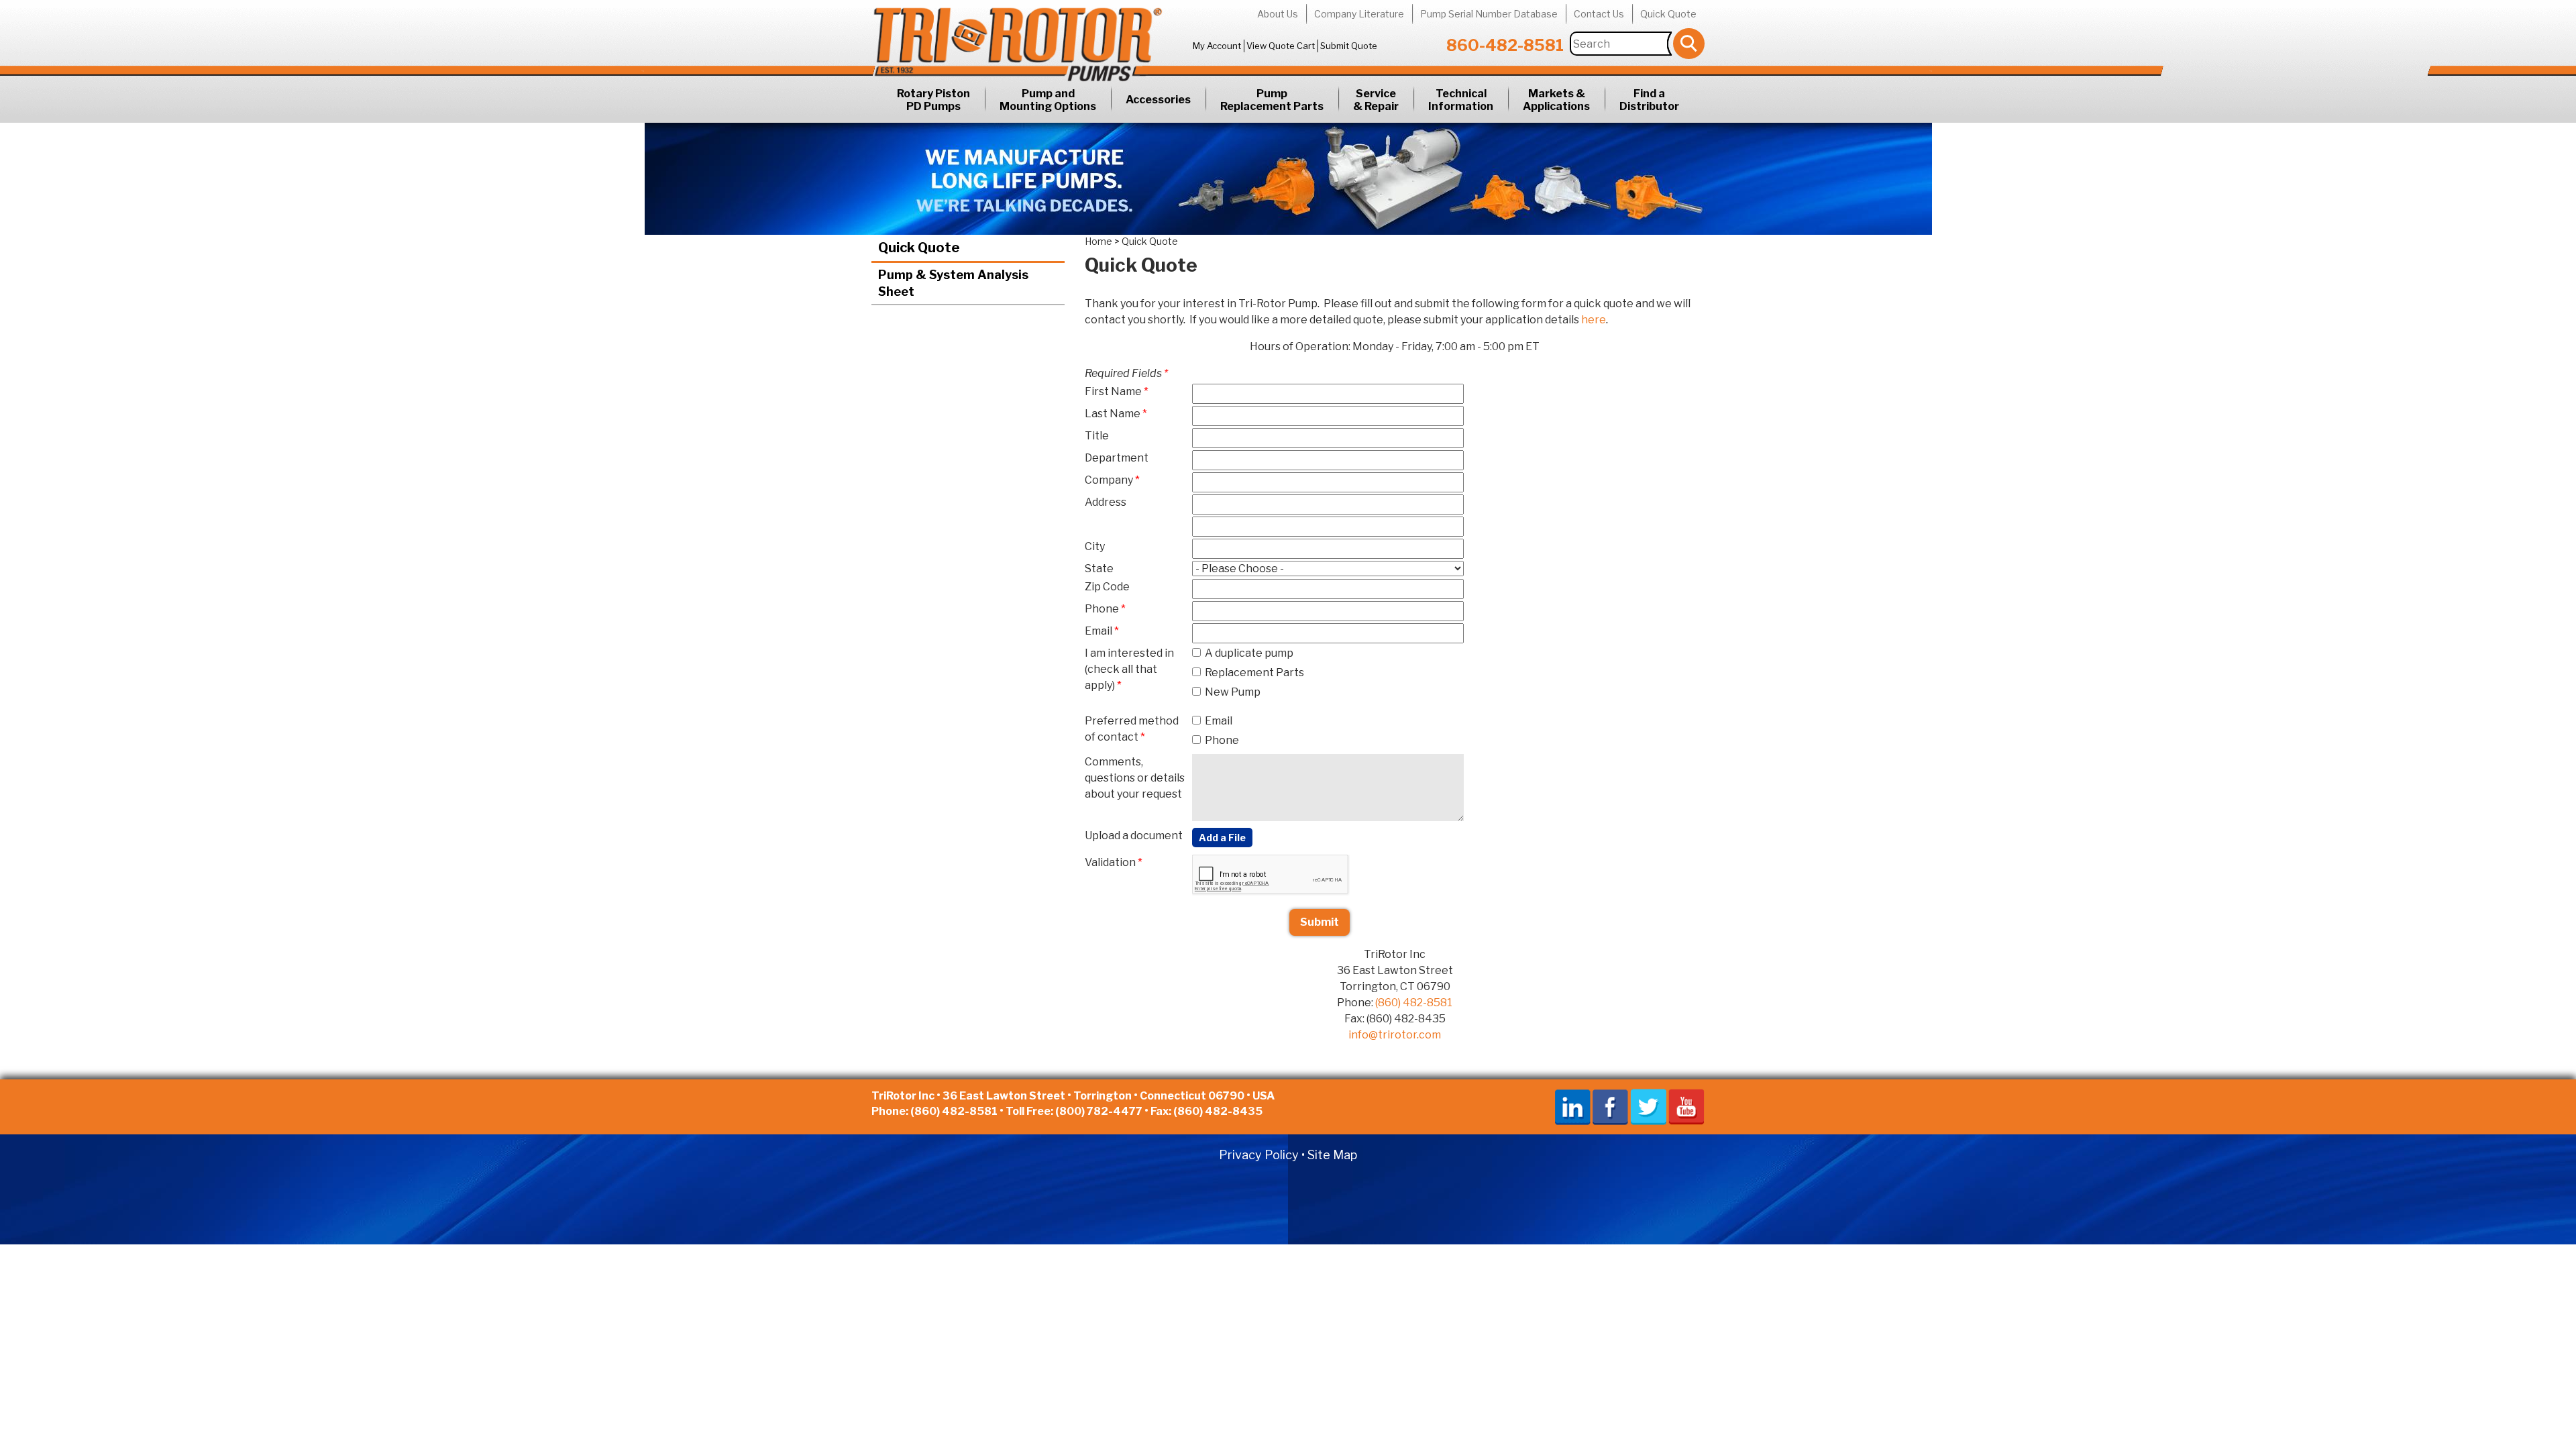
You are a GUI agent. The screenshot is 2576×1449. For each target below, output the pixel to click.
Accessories (1158, 100)
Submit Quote (1349, 46)
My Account (1217, 46)
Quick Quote (1668, 14)
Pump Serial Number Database (1489, 14)
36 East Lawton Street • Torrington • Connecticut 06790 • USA (1109, 1096)
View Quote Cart (1281, 46)
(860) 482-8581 (1414, 1003)
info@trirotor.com (1395, 1035)
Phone (1222, 740)
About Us (1278, 14)
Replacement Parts (1254, 673)
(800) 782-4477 (1099, 1111)
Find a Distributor (1649, 100)
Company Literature (1359, 14)
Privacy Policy (1259, 1155)
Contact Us (1599, 14)
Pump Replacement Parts (1272, 100)
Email (1219, 721)
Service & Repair (1376, 100)
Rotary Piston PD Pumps (933, 100)
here (1594, 320)
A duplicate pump (1249, 653)
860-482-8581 (1505, 45)
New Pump (1233, 692)
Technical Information (1461, 100)
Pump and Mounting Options (1048, 100)
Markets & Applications (1556, 100)
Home (1098, 241)
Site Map (1332, 1155)
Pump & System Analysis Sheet (953, 283)
